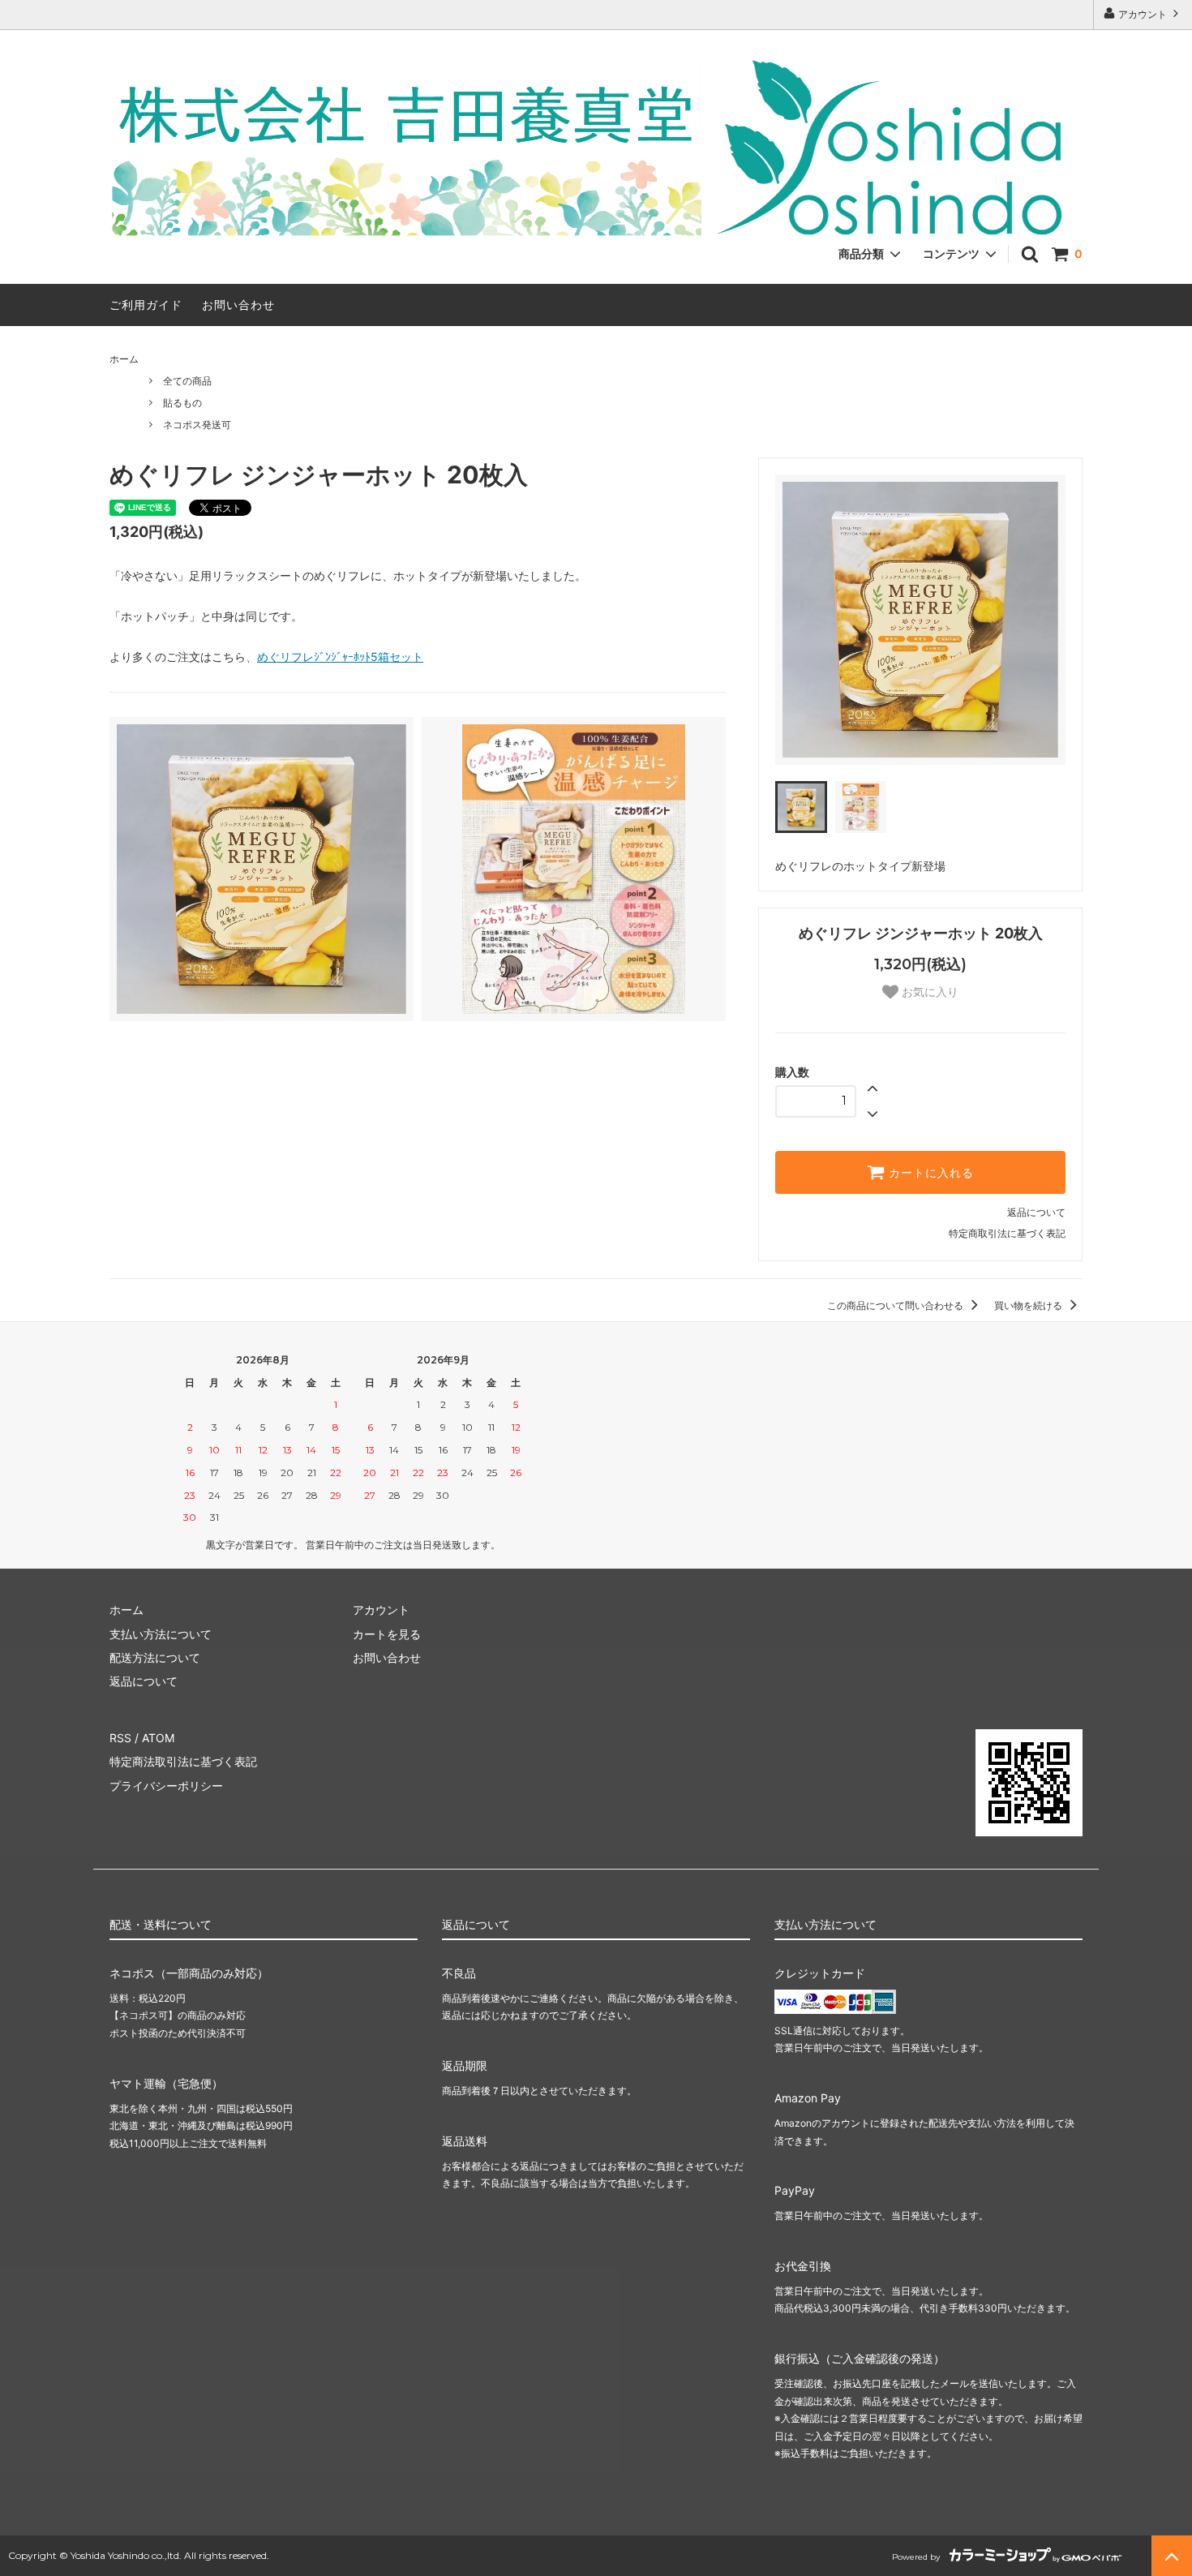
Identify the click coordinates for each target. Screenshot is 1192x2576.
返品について (1036, 1212)
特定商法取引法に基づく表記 (183, 1761)
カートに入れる (929, 1173)
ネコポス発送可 (197, 425)
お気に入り (928, 992)
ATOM (158, 1738)
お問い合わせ (238, 305)
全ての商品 (187, 381)
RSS (120, 1738)
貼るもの (182, 403)
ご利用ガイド (146, 305)
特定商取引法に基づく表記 (1007, 1233)
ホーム (124, 359)
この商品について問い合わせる (896, 1305)
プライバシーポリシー (166, 1786)
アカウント (1143, 14)
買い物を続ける (1029, 1305)
